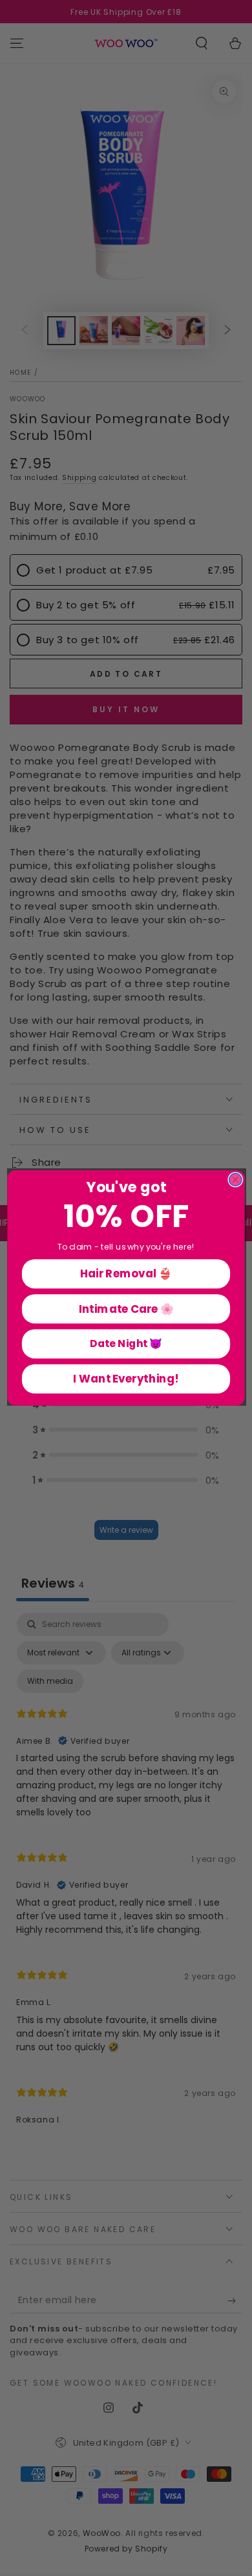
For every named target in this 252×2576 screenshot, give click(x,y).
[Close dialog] (235, 1180)
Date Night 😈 (126, 1344)
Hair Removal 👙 (126, 1273)
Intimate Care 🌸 (126, 1308)
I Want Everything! (126, 1379)
